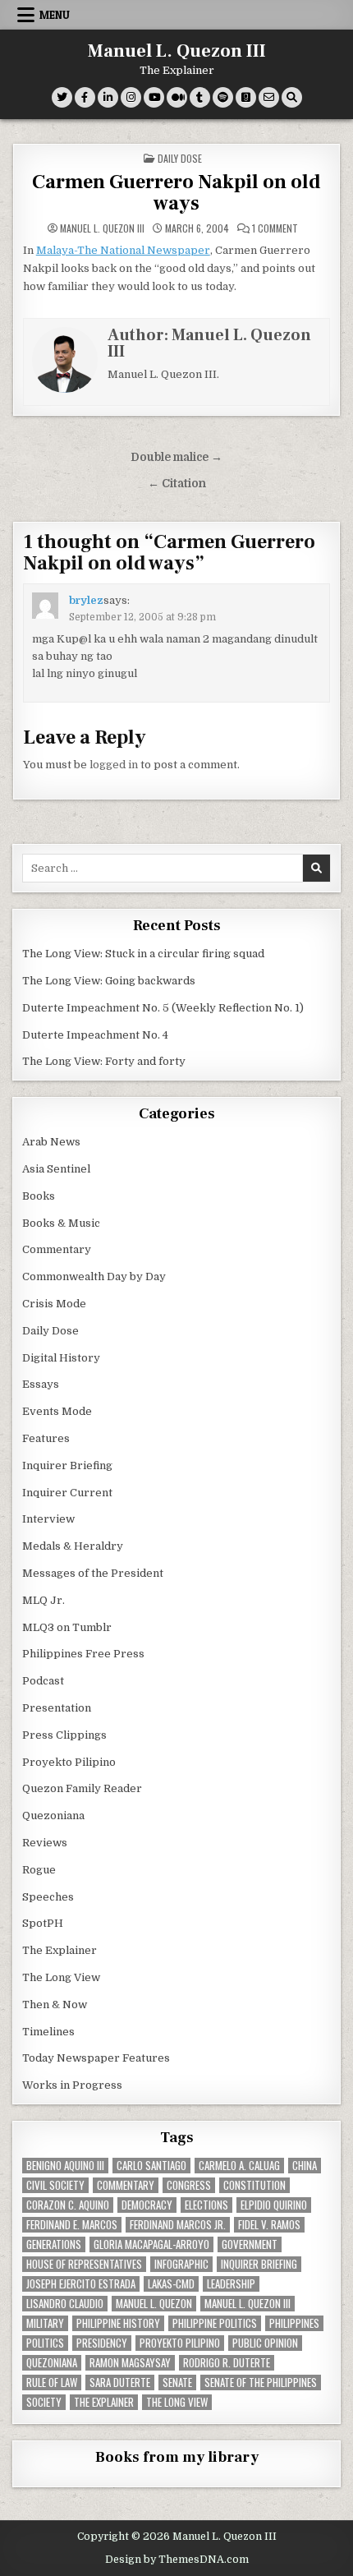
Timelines (48, 2032)
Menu (55, 15)
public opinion (265, 2343)
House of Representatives (84, 2264)
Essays (41, 1384)
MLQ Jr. (44, 1600)
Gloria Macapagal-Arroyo (151, 2244)
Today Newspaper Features (96, 2058)
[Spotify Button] (223, 97)
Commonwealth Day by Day (94, 1276)
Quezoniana (53, 1816)
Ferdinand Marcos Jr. (178, 2225)
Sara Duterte (120, 2382)
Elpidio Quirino (274, 2205)
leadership (231, 2284)
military (45, 2323)
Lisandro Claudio (65, 2304)
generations (54, 2244)
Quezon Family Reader (82, 1788)
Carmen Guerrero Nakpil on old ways (176, 193)
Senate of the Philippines (261, 2382)
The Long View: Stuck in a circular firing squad (143, 954)
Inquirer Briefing (67, 1465)
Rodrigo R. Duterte (227, 2363)
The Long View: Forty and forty (104, 1061)
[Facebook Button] (85, 97)
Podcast (43, 1681)
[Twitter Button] (62, 97)
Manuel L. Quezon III (177, 51)
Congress (189, 2185)
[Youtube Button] (154, 97)
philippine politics (215, 2323)
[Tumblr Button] (200, 97)
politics (45, 2343)
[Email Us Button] (269, 97)
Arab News (51, 1142)
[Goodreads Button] (246, 97)
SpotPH (43, 1923)
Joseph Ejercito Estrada (81, 2284)
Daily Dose (180, 158)
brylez (86, 600)
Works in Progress (72, 2085)
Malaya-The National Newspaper (123, 250)
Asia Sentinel (56, 1169)
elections (206, 2205)
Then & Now (55, 2005)
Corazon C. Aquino (68, 2205)
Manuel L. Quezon (154, 2304)
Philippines (294, 2323)
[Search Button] (292, 97)
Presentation (57, 1708)
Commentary (57, 1249)
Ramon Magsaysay (130, 2363)
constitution (254, 2185)
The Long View (61, 1977)
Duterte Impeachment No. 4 (95, 1035)
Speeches (48, 1897)
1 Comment (275, 228)
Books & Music (61, 1223)
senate (177, 2382)
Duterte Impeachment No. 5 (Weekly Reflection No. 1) (163, 1008)
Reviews (45, 1843)
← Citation (177, 484)
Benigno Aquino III (65, 2166)
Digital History (61, 1358)
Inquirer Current (67, 1493)
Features (46, 1438)
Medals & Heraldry (73, 1546)
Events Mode (57, 1411)
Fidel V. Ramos (269, 2225)
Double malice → (176, 457)
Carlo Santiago (151, 2166)
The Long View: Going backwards (110, 981)
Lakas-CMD (171, 2284)
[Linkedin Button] (108, 97)
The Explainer (60, 1950)
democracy (147, 2205)
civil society (55, 2185)
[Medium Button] (177, 97)
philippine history (118, 2323)
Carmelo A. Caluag (239, 2166)
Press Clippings (64, 1735)
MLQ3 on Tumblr (67, 1627)
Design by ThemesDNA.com (177, 2560)
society (44, 2402)
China (305, 2166)
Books (39, 1196)
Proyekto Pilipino (69, 1762)
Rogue (39, 1870)
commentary (126, 2185)
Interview (48, 1519)
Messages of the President (93, 1573)
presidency (102, 2343)
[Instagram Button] (131, 97)
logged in (114, 765)
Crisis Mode (54, 1304)
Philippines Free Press (83, 1654)
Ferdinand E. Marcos (72, 2225)
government (250, 2244)
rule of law (52, 2382)
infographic (181, 2264)
